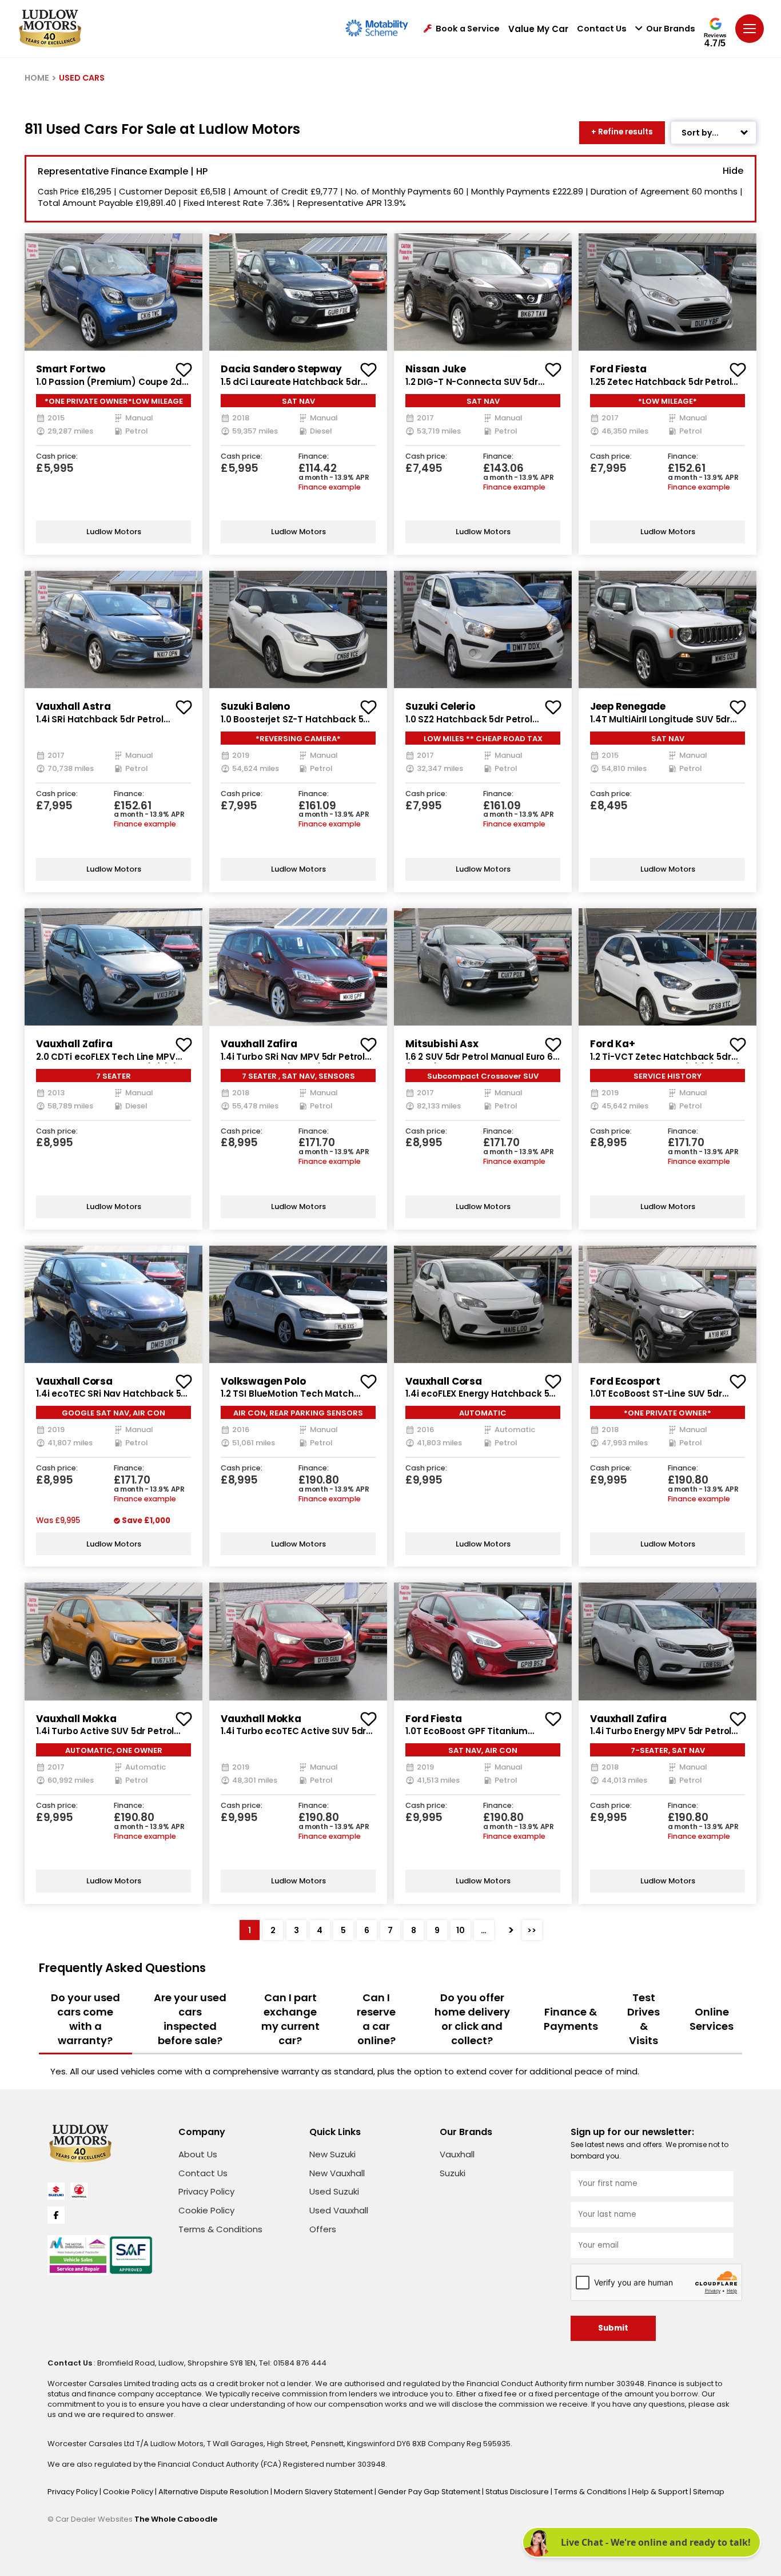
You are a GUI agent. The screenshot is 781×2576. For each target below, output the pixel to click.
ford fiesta (618, 369)
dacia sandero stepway (281, 369)
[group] (113, 292)
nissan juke (435, 369)
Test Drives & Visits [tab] (643, 2019)
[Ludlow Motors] (50, 29)
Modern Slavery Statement (324, 2492)
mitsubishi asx (442, 1044)
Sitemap (709, 2492)
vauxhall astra (73, 706)
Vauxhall (457, 2154)
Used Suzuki (334, 2191)
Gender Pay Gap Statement (430, 2492)
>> (532, 1930)
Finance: (314, 457)
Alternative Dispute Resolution (214, 2492)
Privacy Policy (206, 2191)
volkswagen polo (263, 1381)
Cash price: (57, 457)
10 (461, 1930)
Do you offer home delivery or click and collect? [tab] (472, 2019)
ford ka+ (613, 1044)
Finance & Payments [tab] (571, 2019)
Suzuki (453, 2173)
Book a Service (468, 29)
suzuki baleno (255, 706)
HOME (37, 78)
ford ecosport (625, 1381)
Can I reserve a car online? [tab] (376, 2019)
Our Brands (671, 29)
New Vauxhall (337, 2173)
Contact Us (602, 29)
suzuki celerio (440, 706)
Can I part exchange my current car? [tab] (290, 2019)
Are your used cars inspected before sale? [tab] (190, 2019)
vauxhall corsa (74, 1381)
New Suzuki (332, 2154)
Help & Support (661, 2492)
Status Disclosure (518, 2492)
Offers (323, 2229)
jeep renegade (628, 706)
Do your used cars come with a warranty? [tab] (85, 2019)
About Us (198, 2154)
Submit (613, 2328)
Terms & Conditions (220, 2229)
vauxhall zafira (74, 1044)
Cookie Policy (206, 2210)
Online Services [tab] (712, 2019)
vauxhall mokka (76, 1719)
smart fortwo (71, 369)
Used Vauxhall (339, 2210)
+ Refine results (622, 132)
